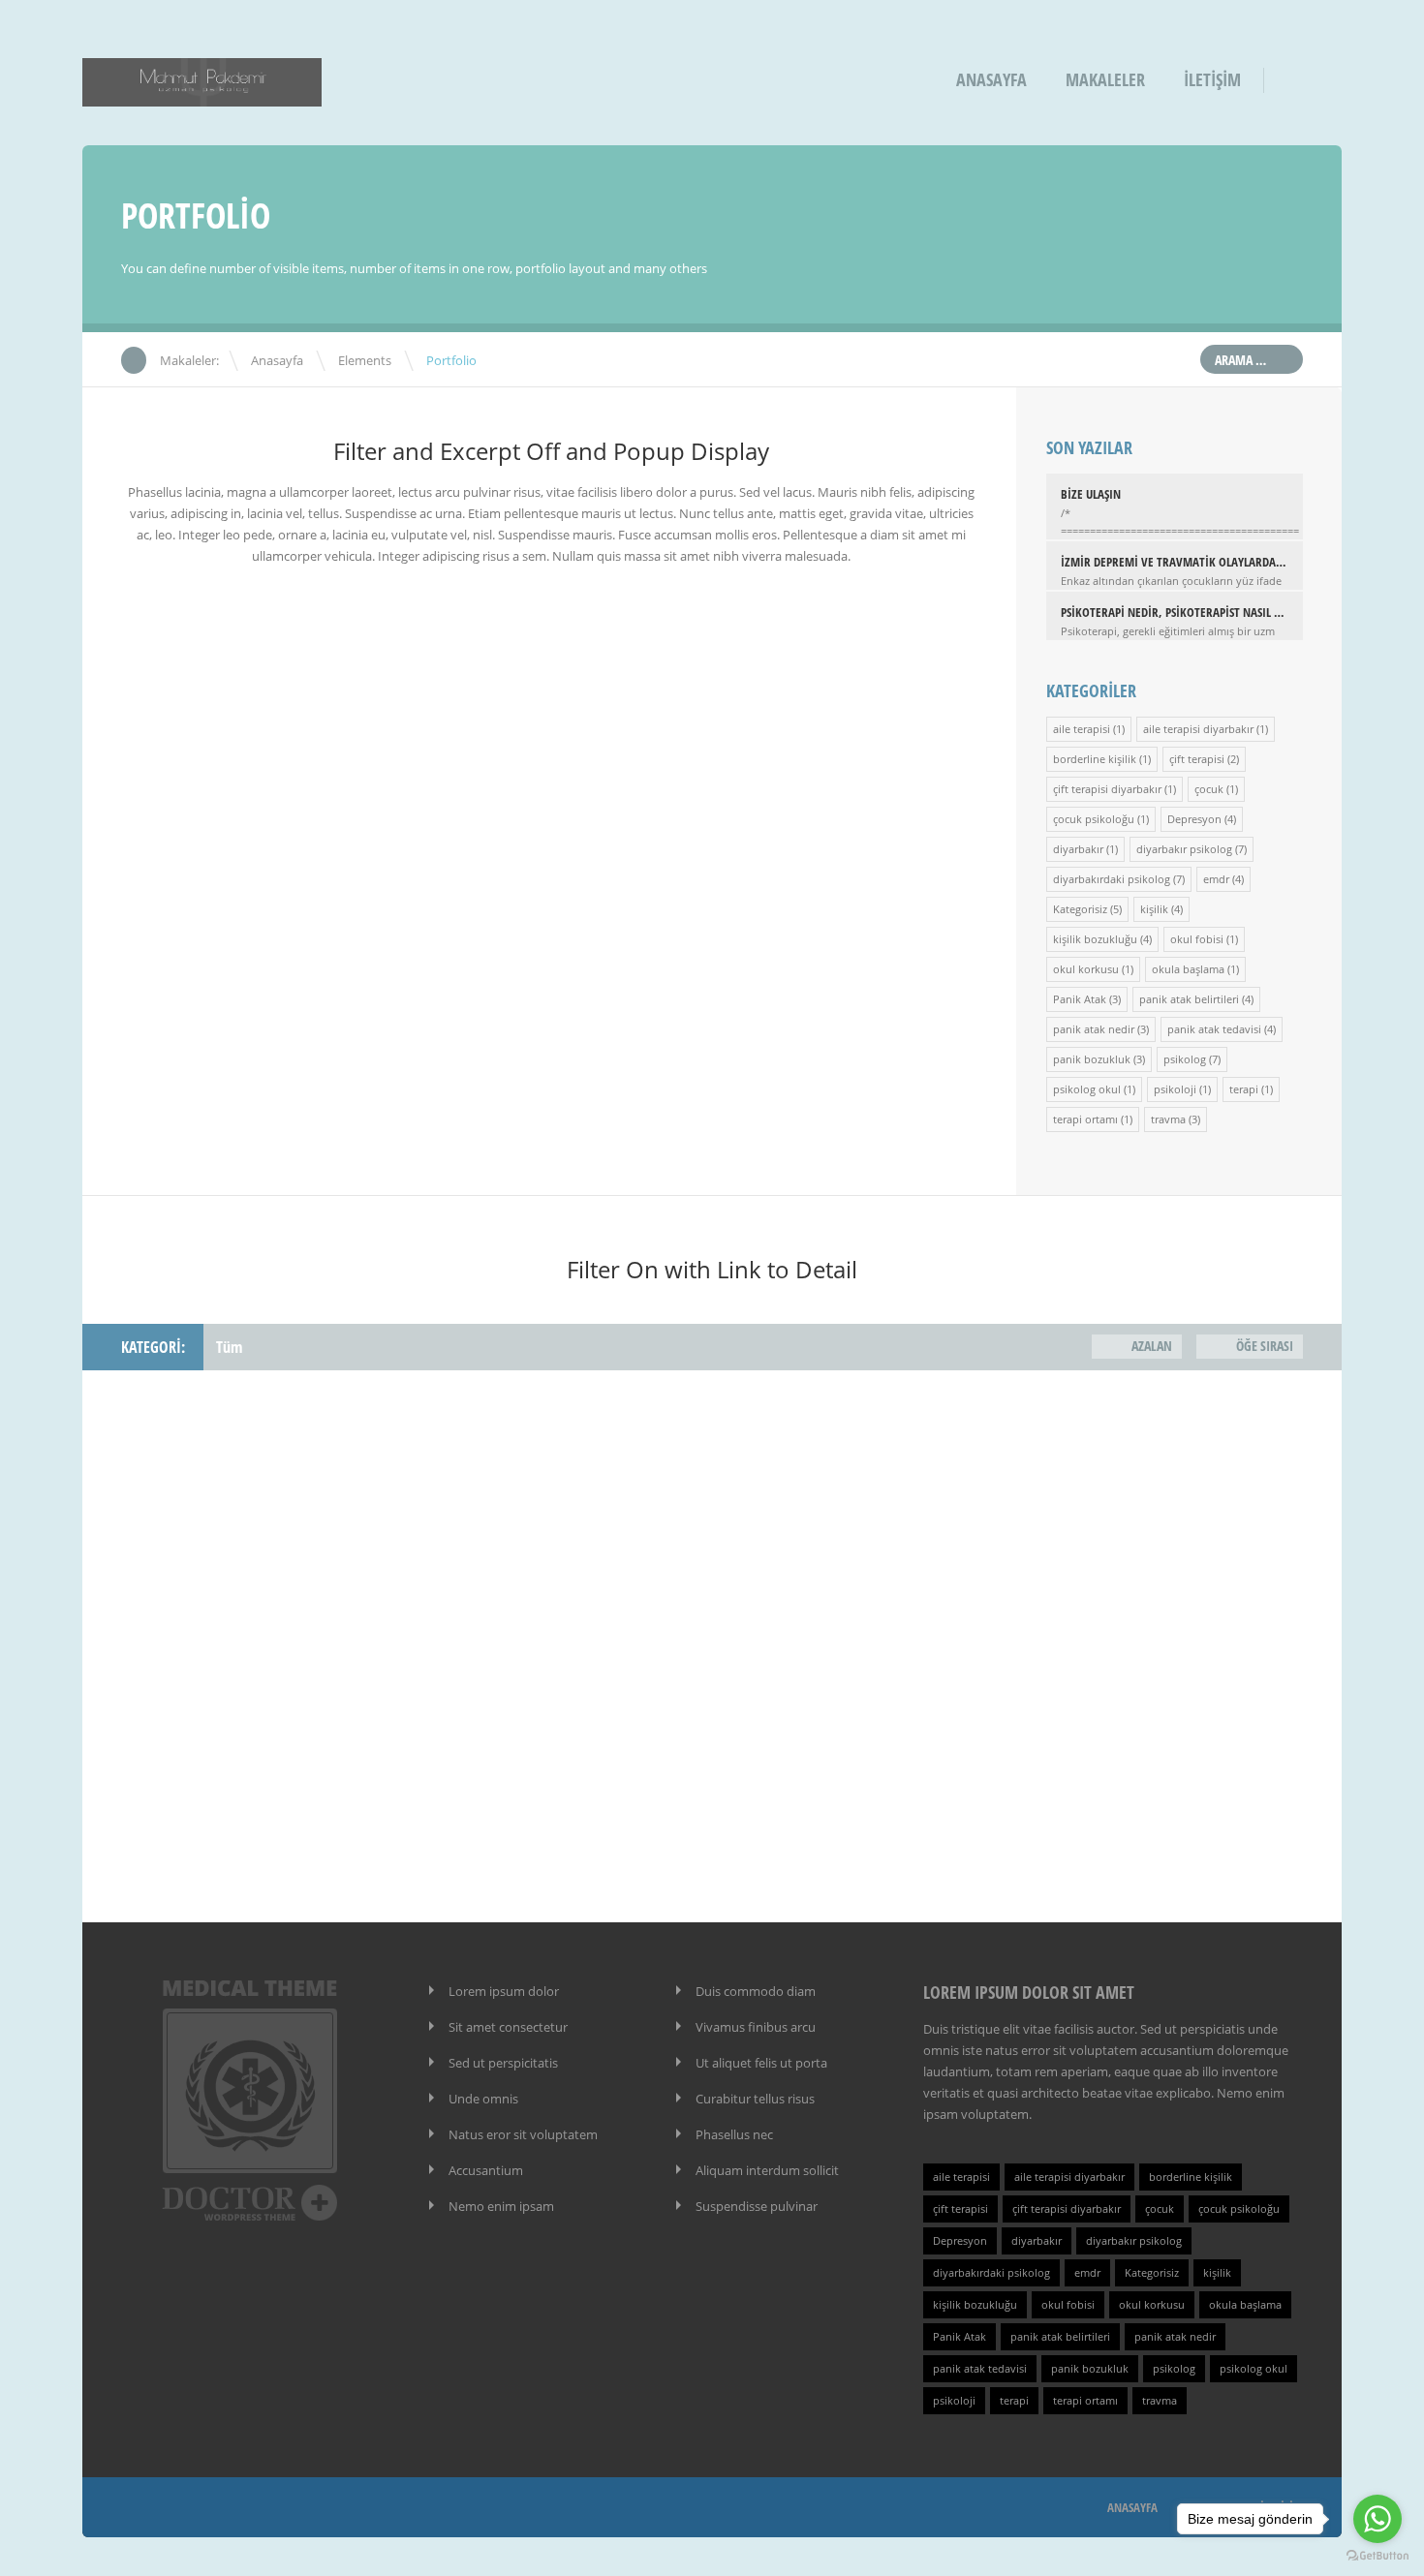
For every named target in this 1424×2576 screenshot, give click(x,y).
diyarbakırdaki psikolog (1112, 879)
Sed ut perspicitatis (503, 2063)
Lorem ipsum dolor (504, 1991)
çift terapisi (1197, 759)
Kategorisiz (1080, 909)
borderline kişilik (1095, 759)
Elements (365, 360)
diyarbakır (1078, 849)
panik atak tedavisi (1214, 1029)
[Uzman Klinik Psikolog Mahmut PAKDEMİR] (202, 93)
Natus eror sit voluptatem (523, 2134)
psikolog (1185, 1059)
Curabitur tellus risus (755, 2099)
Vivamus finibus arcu (756, 2027)
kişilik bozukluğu (1095, 939)
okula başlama (1188, 969)
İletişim (1212, 79)
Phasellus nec (734, 2134)
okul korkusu (1086, 969)
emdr (1216, 879)
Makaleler (1105, 79)
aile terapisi (1082, 729)
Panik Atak (1080, 999)
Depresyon (1194, 819)
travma (1168, 1119)
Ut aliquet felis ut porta (761, 2063)
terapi (1244, 1089)
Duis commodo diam (756, 1991)
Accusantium (486, 2170)
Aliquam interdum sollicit (767, 2170)
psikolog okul (1087, 1089)
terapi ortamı (1085, 1119)
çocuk (1209, 789)
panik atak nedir (1094, 1029)
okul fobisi (1197, 939)
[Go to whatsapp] (1378, 2519)
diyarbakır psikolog (1184, 849)
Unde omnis (483, 2099)
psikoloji (1175, 1089)
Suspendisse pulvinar (757, 2206)
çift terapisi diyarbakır (1107, 789)
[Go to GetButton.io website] (1378, 2556)
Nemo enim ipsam (501, 2206)
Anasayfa (991, 79)
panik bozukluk (1092, 1059)
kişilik (1154, 909)
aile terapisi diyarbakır (1198, 729)
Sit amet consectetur (508, 2027)
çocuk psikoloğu (1094, 819)
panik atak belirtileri (1189, 999)
